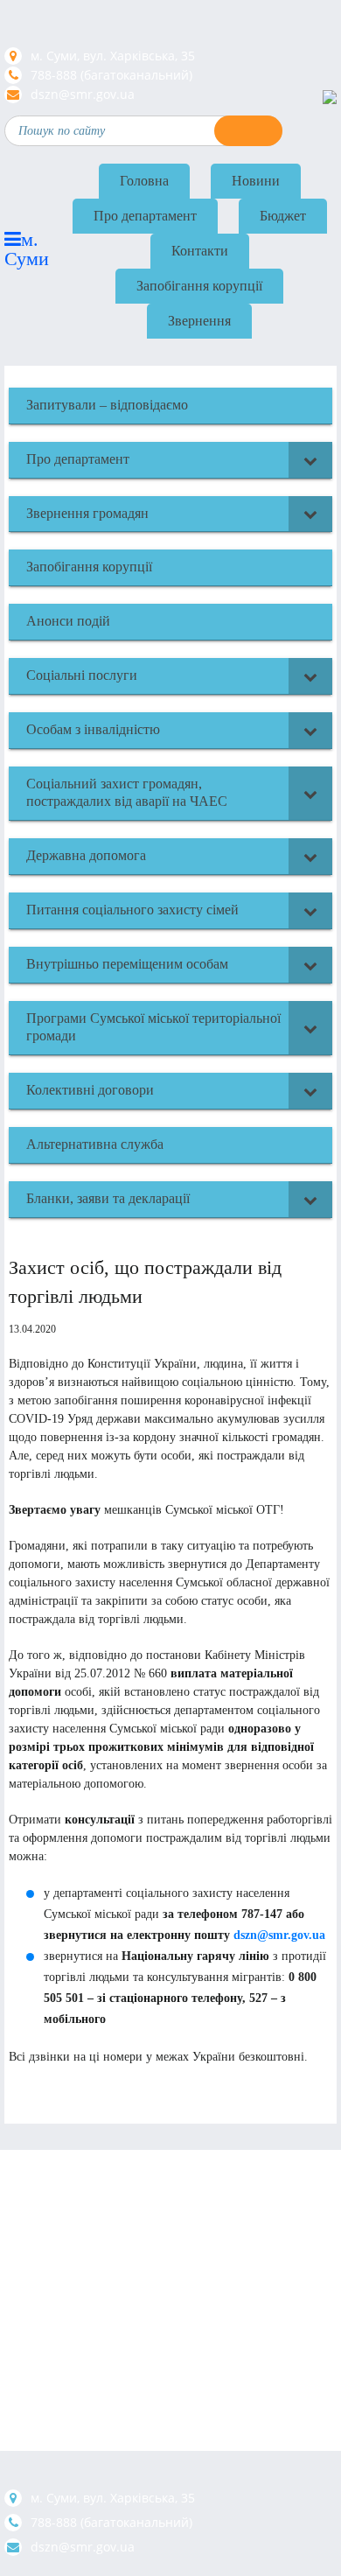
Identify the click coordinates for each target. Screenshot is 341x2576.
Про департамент (145, 216)
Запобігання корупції (199, 286)
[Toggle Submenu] (310, 460)
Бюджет (283, 216)
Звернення (199, 321)
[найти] (248, 131)
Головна (144, 181)
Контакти (200, 251)
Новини (256, 181)
